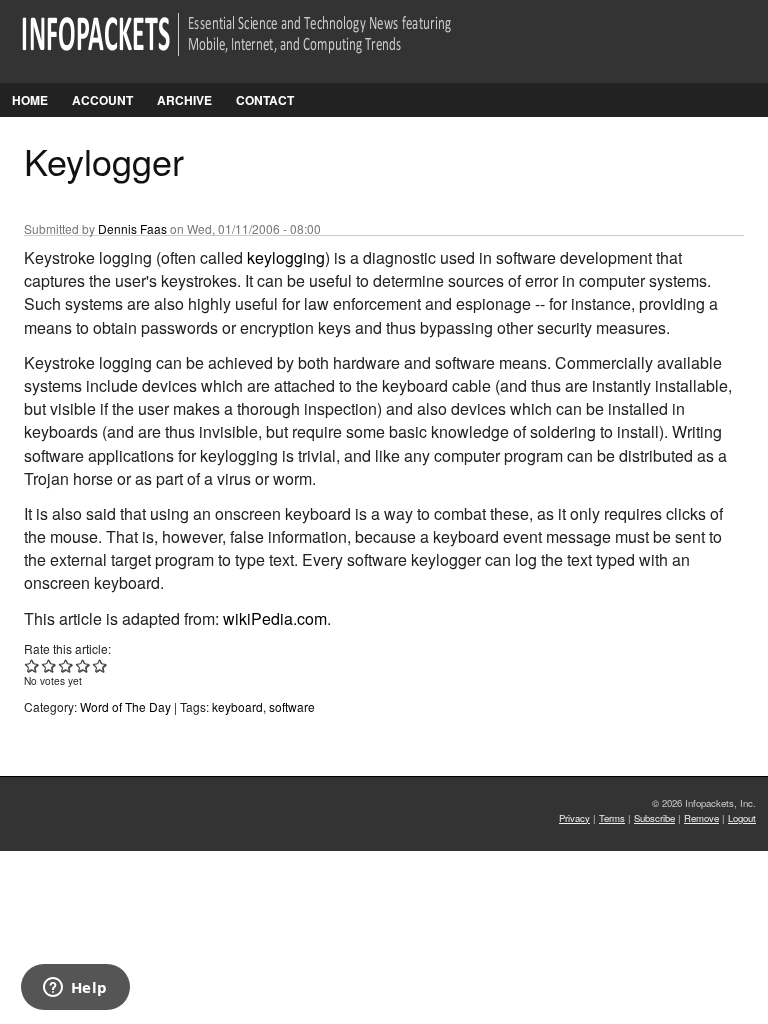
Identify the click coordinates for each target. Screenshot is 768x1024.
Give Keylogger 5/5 (100, 665)
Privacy (574, 818)
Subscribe (654, 818)
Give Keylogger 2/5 (49, 665)
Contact (265, 100)
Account (102, 100)
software (292, 706)
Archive (184, 100)
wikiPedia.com (275, 618)
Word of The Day (125, 706)
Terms (612, 818)
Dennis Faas (132, 228)
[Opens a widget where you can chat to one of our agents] (75, 989)
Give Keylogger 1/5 (32, 665)
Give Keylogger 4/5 (83, 665)
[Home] (264, 46)
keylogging (286, 257)
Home (30, 100)
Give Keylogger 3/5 (66, 665)
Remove (701, 818)
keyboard (237, 706)
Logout (742, 818)
